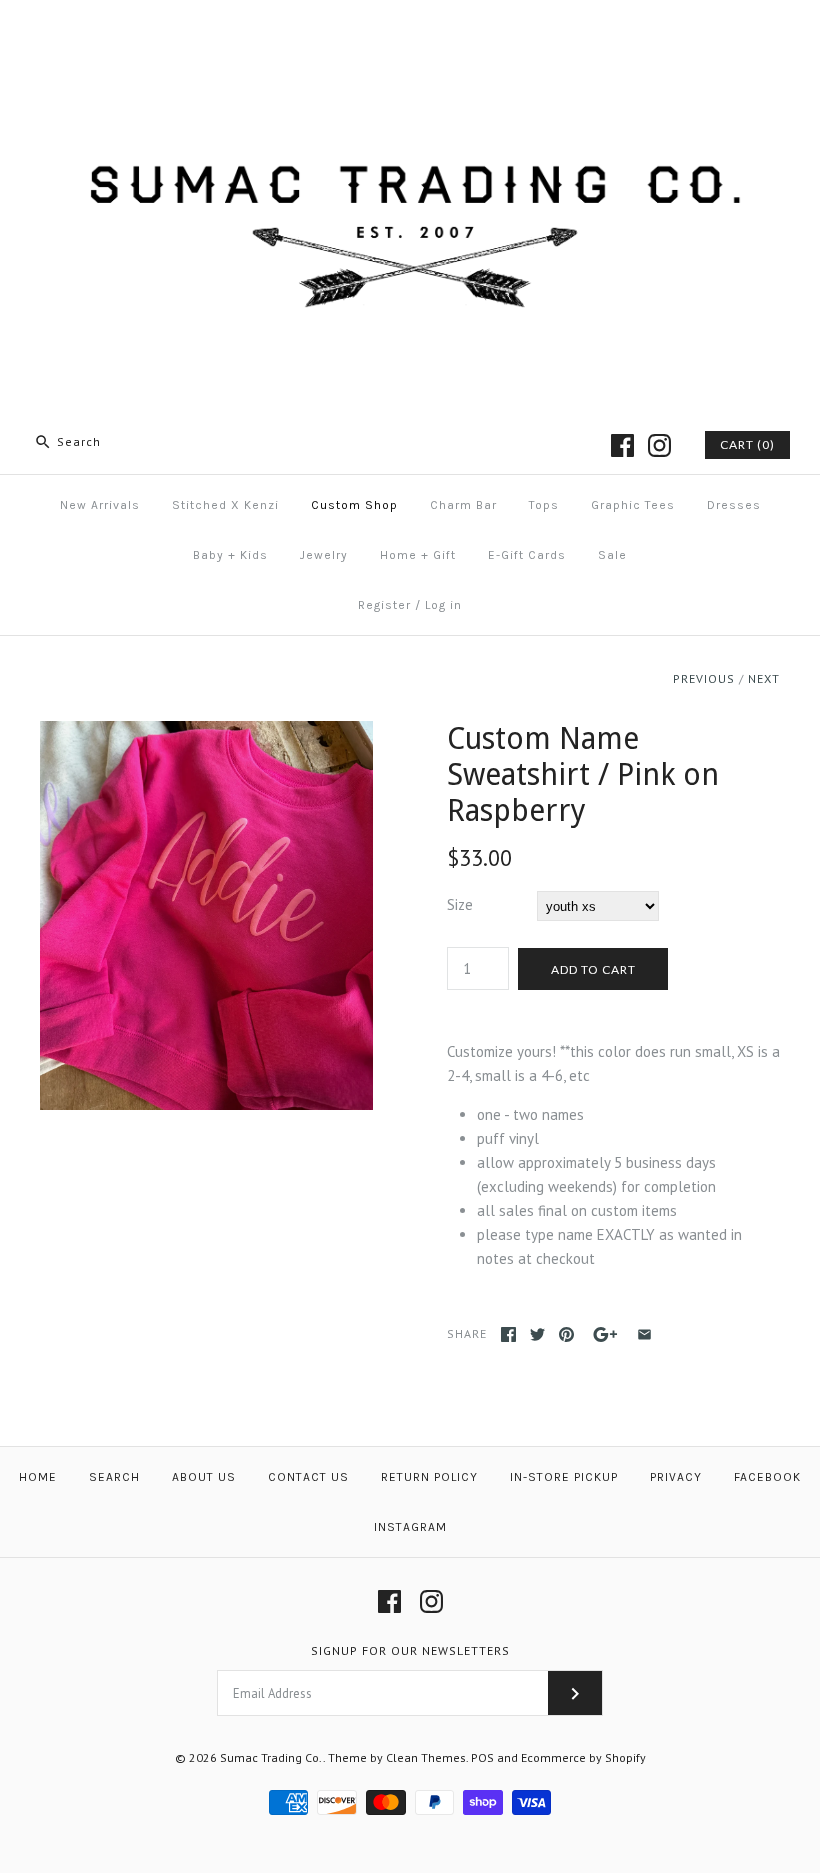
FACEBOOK (767, 1477)
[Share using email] (644, 1334)
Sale (612, 555)
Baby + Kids (230, 555)
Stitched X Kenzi (225, 505)
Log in (443, 605)
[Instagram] (659, 445)
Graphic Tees (633, 505)
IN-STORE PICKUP (564, 1477)
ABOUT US (204, 1477)
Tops (544, 505)
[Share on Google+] (605, 1334)
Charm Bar (463, 505)
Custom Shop (354, 505)
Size (460, 904)
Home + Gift (418, 555)
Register (384, 605)
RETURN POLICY (429, 1477)
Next (764, 678)
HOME (38, 1477)
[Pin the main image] (566, 1334)
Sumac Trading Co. (271, 1757)
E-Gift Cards (527, 555)
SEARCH (114, 1477)
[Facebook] (622, 445)
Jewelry (324, 555)
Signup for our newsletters (410, 1650)
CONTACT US (308, 1477)
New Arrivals (100, 505)
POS (482, 1757)
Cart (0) (747, 444)
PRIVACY (676, 1477)
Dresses (734, 505)
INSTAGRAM (410, 1527)
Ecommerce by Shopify (583, 1757)
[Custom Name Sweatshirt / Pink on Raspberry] (206, 732)
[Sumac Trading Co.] (410, 31)
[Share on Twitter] (537, 1334)
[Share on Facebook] (508, 1334)
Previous (704, 678)
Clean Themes (426, 1757)
